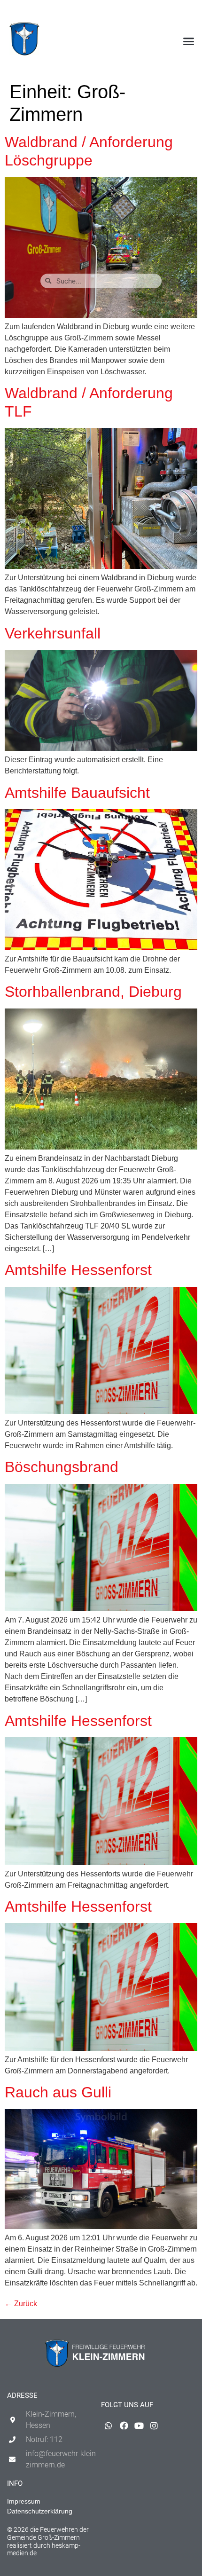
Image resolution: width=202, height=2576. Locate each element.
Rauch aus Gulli (58, 2092)
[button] (189, 41)
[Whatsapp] (144, 12)
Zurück (21, 2304)
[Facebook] (159, 12)
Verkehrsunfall (53, 633)
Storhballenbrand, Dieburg (93, 992)
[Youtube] (174, 12)
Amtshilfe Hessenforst (78, 1270)
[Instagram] (190, 12)
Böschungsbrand (62, 1467)
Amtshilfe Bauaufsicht (77, 793)
